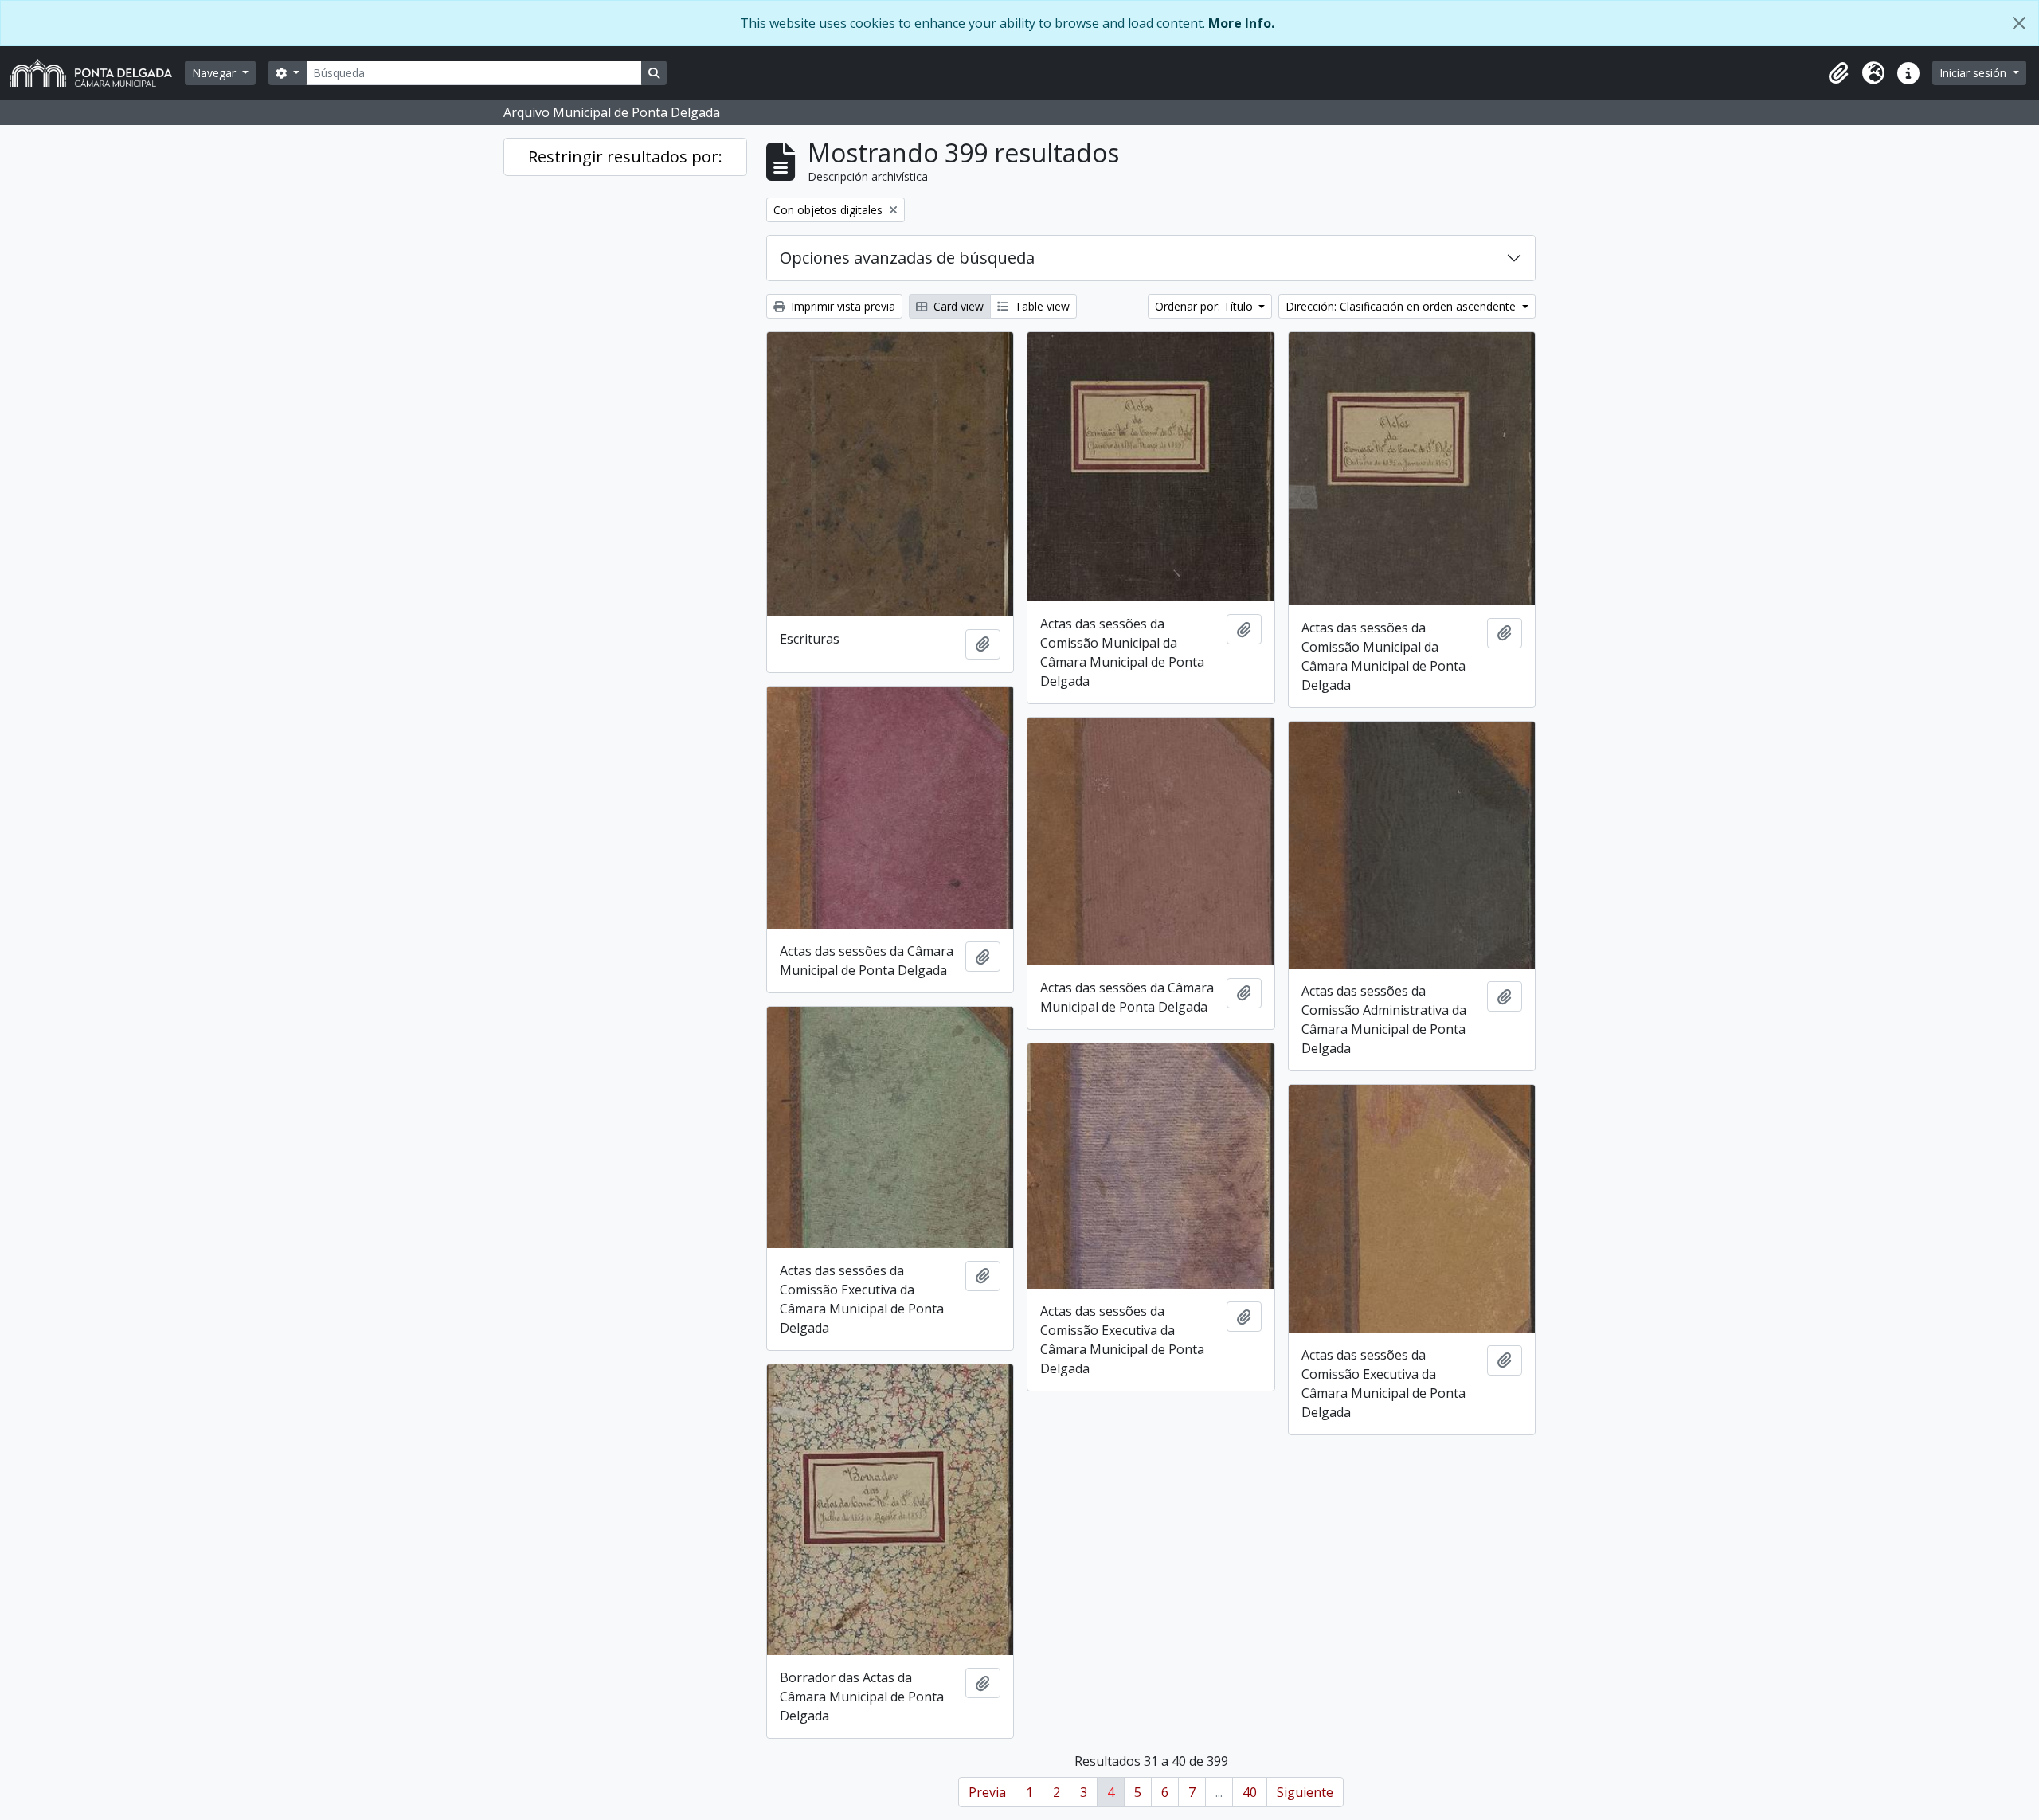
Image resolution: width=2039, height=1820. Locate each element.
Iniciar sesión (1974, 73)
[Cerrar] (2019, 23)
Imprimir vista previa (841, 306)
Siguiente (1305, 1792)
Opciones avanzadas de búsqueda (907, 258)
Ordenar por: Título (1205, 306)
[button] (1838, 73)
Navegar (215, 73)
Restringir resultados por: (625, 157)
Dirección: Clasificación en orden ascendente (1402, 306)
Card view (957, 306)
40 (1250, 1792)
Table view (1041, 306)
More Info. (1241, 23)
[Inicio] (97, 73)
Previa (987, 1792)
